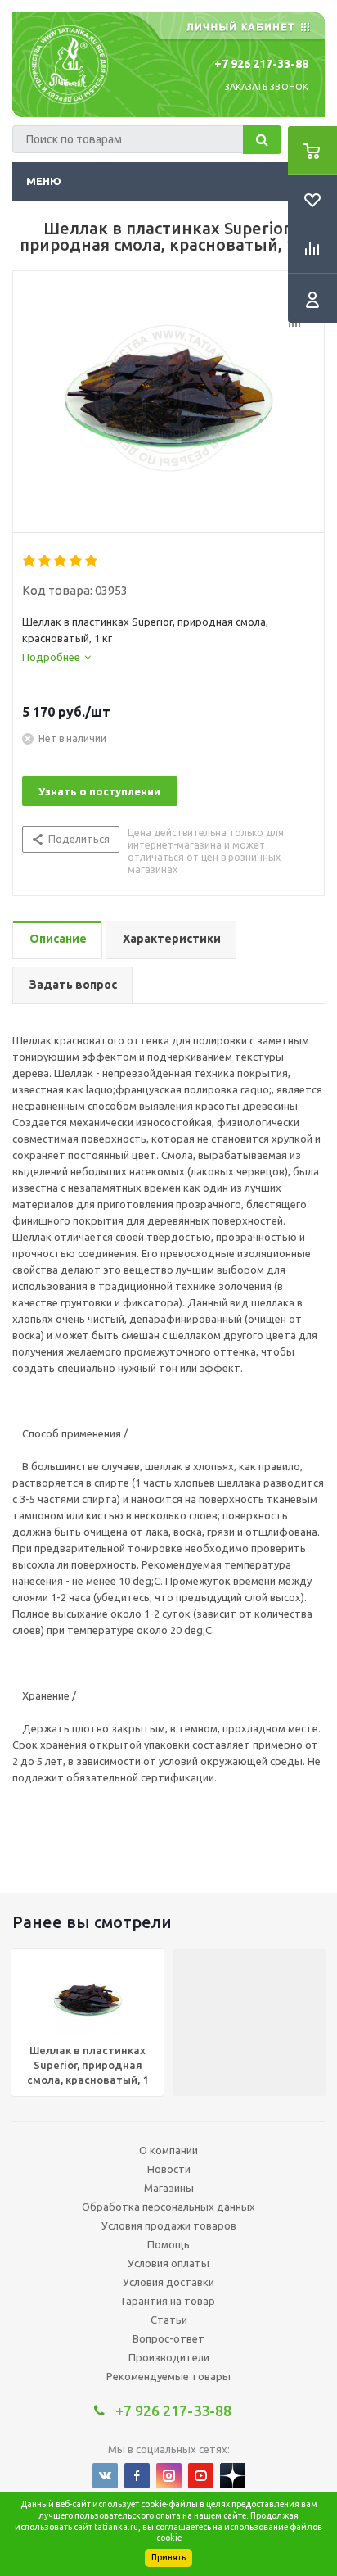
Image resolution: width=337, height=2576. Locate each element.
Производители (169, 2357)
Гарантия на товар (168, 2301)
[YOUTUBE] (201, 2476)
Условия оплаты (168, 2263)
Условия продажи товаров (169, 2225)
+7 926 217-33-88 (261, 64)
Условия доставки (168, 2282)
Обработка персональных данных (168, 2207)
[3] (61, 561)
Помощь (168, 2244)
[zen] (233, 2476)
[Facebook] (137, 2476)
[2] (45, 561)
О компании (168, 2150)
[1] (30, 561)
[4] (76, 561)
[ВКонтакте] (105, 2476)
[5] (92, 561)
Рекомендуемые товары (168, 2376)
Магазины (169, 2188)
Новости (169, 2169)
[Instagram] (169, 2476)
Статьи (169, 2320)
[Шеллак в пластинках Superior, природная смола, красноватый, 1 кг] (168, 398)
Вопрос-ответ (168, 2338)
